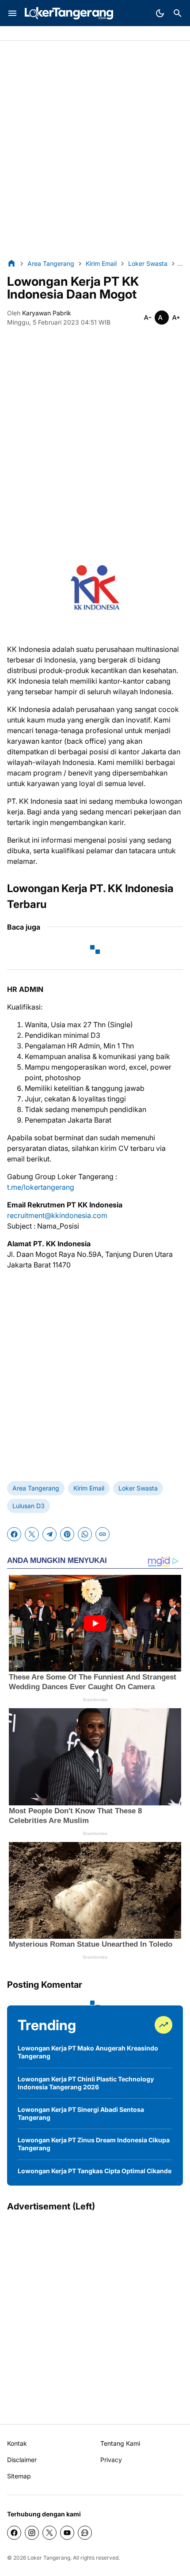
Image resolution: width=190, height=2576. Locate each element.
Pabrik (16, 34)
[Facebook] (14, 1534)
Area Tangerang (36, 1488)
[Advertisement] (95, 150)
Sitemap (19, 2476)
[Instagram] (32, 2533)
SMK (68, 34)
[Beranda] (11, 263)
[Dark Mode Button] (160, 13)
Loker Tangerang (49, 2558)
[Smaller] (148, 318)
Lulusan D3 (28, 1506)
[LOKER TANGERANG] (69, 13)
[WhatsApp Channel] (85, 2533)
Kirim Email (89, 1488)
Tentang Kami (120, 2443)
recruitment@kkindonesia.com (57, 1215)
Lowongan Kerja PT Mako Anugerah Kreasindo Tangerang (88, 2052)
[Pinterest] (67, 1534)
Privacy (111, 2460)
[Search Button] (178, 13)
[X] (32, 1534)
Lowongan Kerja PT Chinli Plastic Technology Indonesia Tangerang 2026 (86, 2083)
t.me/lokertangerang (41, 1187)
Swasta (43, 34)
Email (105, 34)
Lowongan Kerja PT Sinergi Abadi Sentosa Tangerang (81, 2113)
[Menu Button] (12, 13)
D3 (86, 34)
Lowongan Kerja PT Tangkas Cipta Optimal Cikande (95, 2171)
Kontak (17, 2443)
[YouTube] (67, 2533)
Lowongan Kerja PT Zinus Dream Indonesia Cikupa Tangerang (94, 2144)
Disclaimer (22, 2460)
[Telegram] (49, 1534)
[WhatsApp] (85, 1534)
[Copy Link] (103, 1534)
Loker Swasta (138, 1488)
